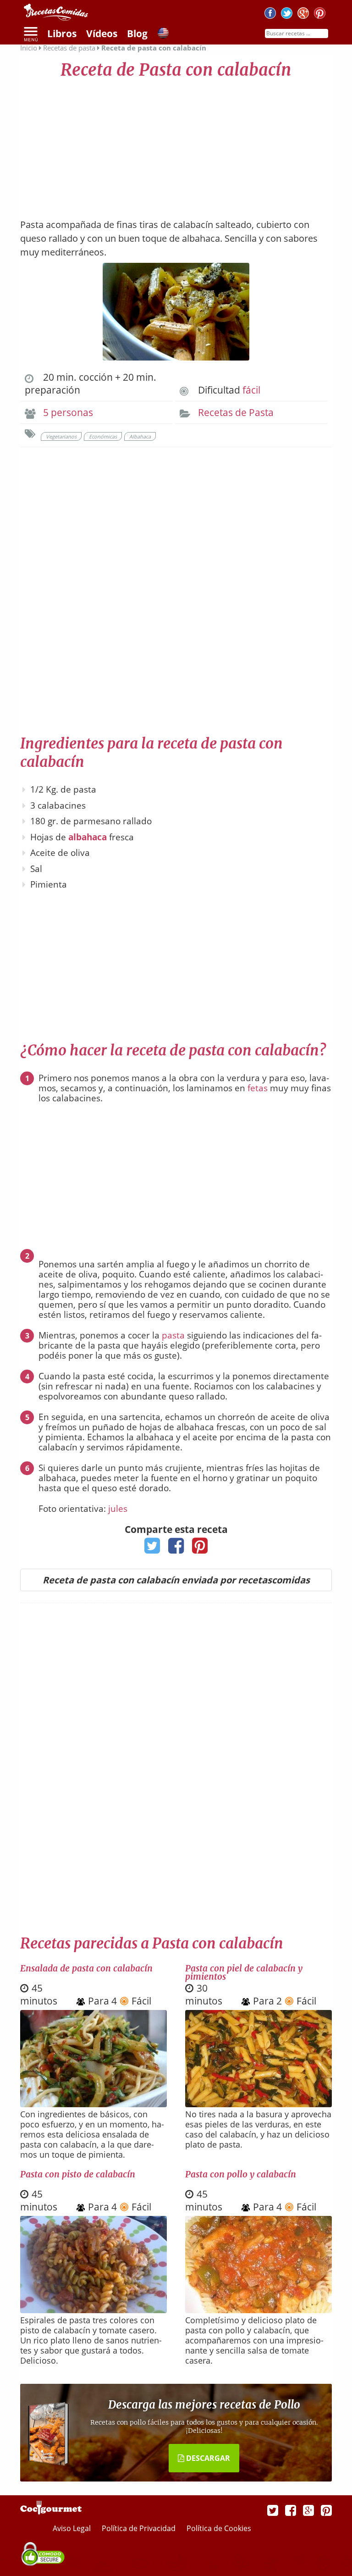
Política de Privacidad (140, 2528)
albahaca (88, 837)
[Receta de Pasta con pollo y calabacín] (258, 2310)
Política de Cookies (219, 2528)
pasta (173, 1335)
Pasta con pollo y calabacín (241, 2174)
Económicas (103, 436)
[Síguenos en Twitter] (287, 14)
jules (118, 1509)
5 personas (68, 412)
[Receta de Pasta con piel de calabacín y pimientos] (258, 2104)
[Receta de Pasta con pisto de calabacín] (93, 2310)
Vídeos (102, 33)
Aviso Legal (73, 2528)
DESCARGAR (207, 2458)
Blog (137, 33)
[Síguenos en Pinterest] (320, 14)
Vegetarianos (61, 436)
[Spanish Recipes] (163, 34)
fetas (258, 1088)
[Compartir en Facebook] (176, 1549)
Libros (62, 33)
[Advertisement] (176, 144)
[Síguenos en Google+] (303, 14)
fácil (251, 390)
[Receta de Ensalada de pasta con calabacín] (93, 2104)
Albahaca (140, 436)
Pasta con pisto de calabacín (78, 2174)
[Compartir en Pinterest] (200, 1549)
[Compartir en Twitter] (152, 1549)
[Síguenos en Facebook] (270, 14)
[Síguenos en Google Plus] (308, 2510)
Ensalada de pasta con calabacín (86, 1968)
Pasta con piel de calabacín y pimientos (244, 1972)
